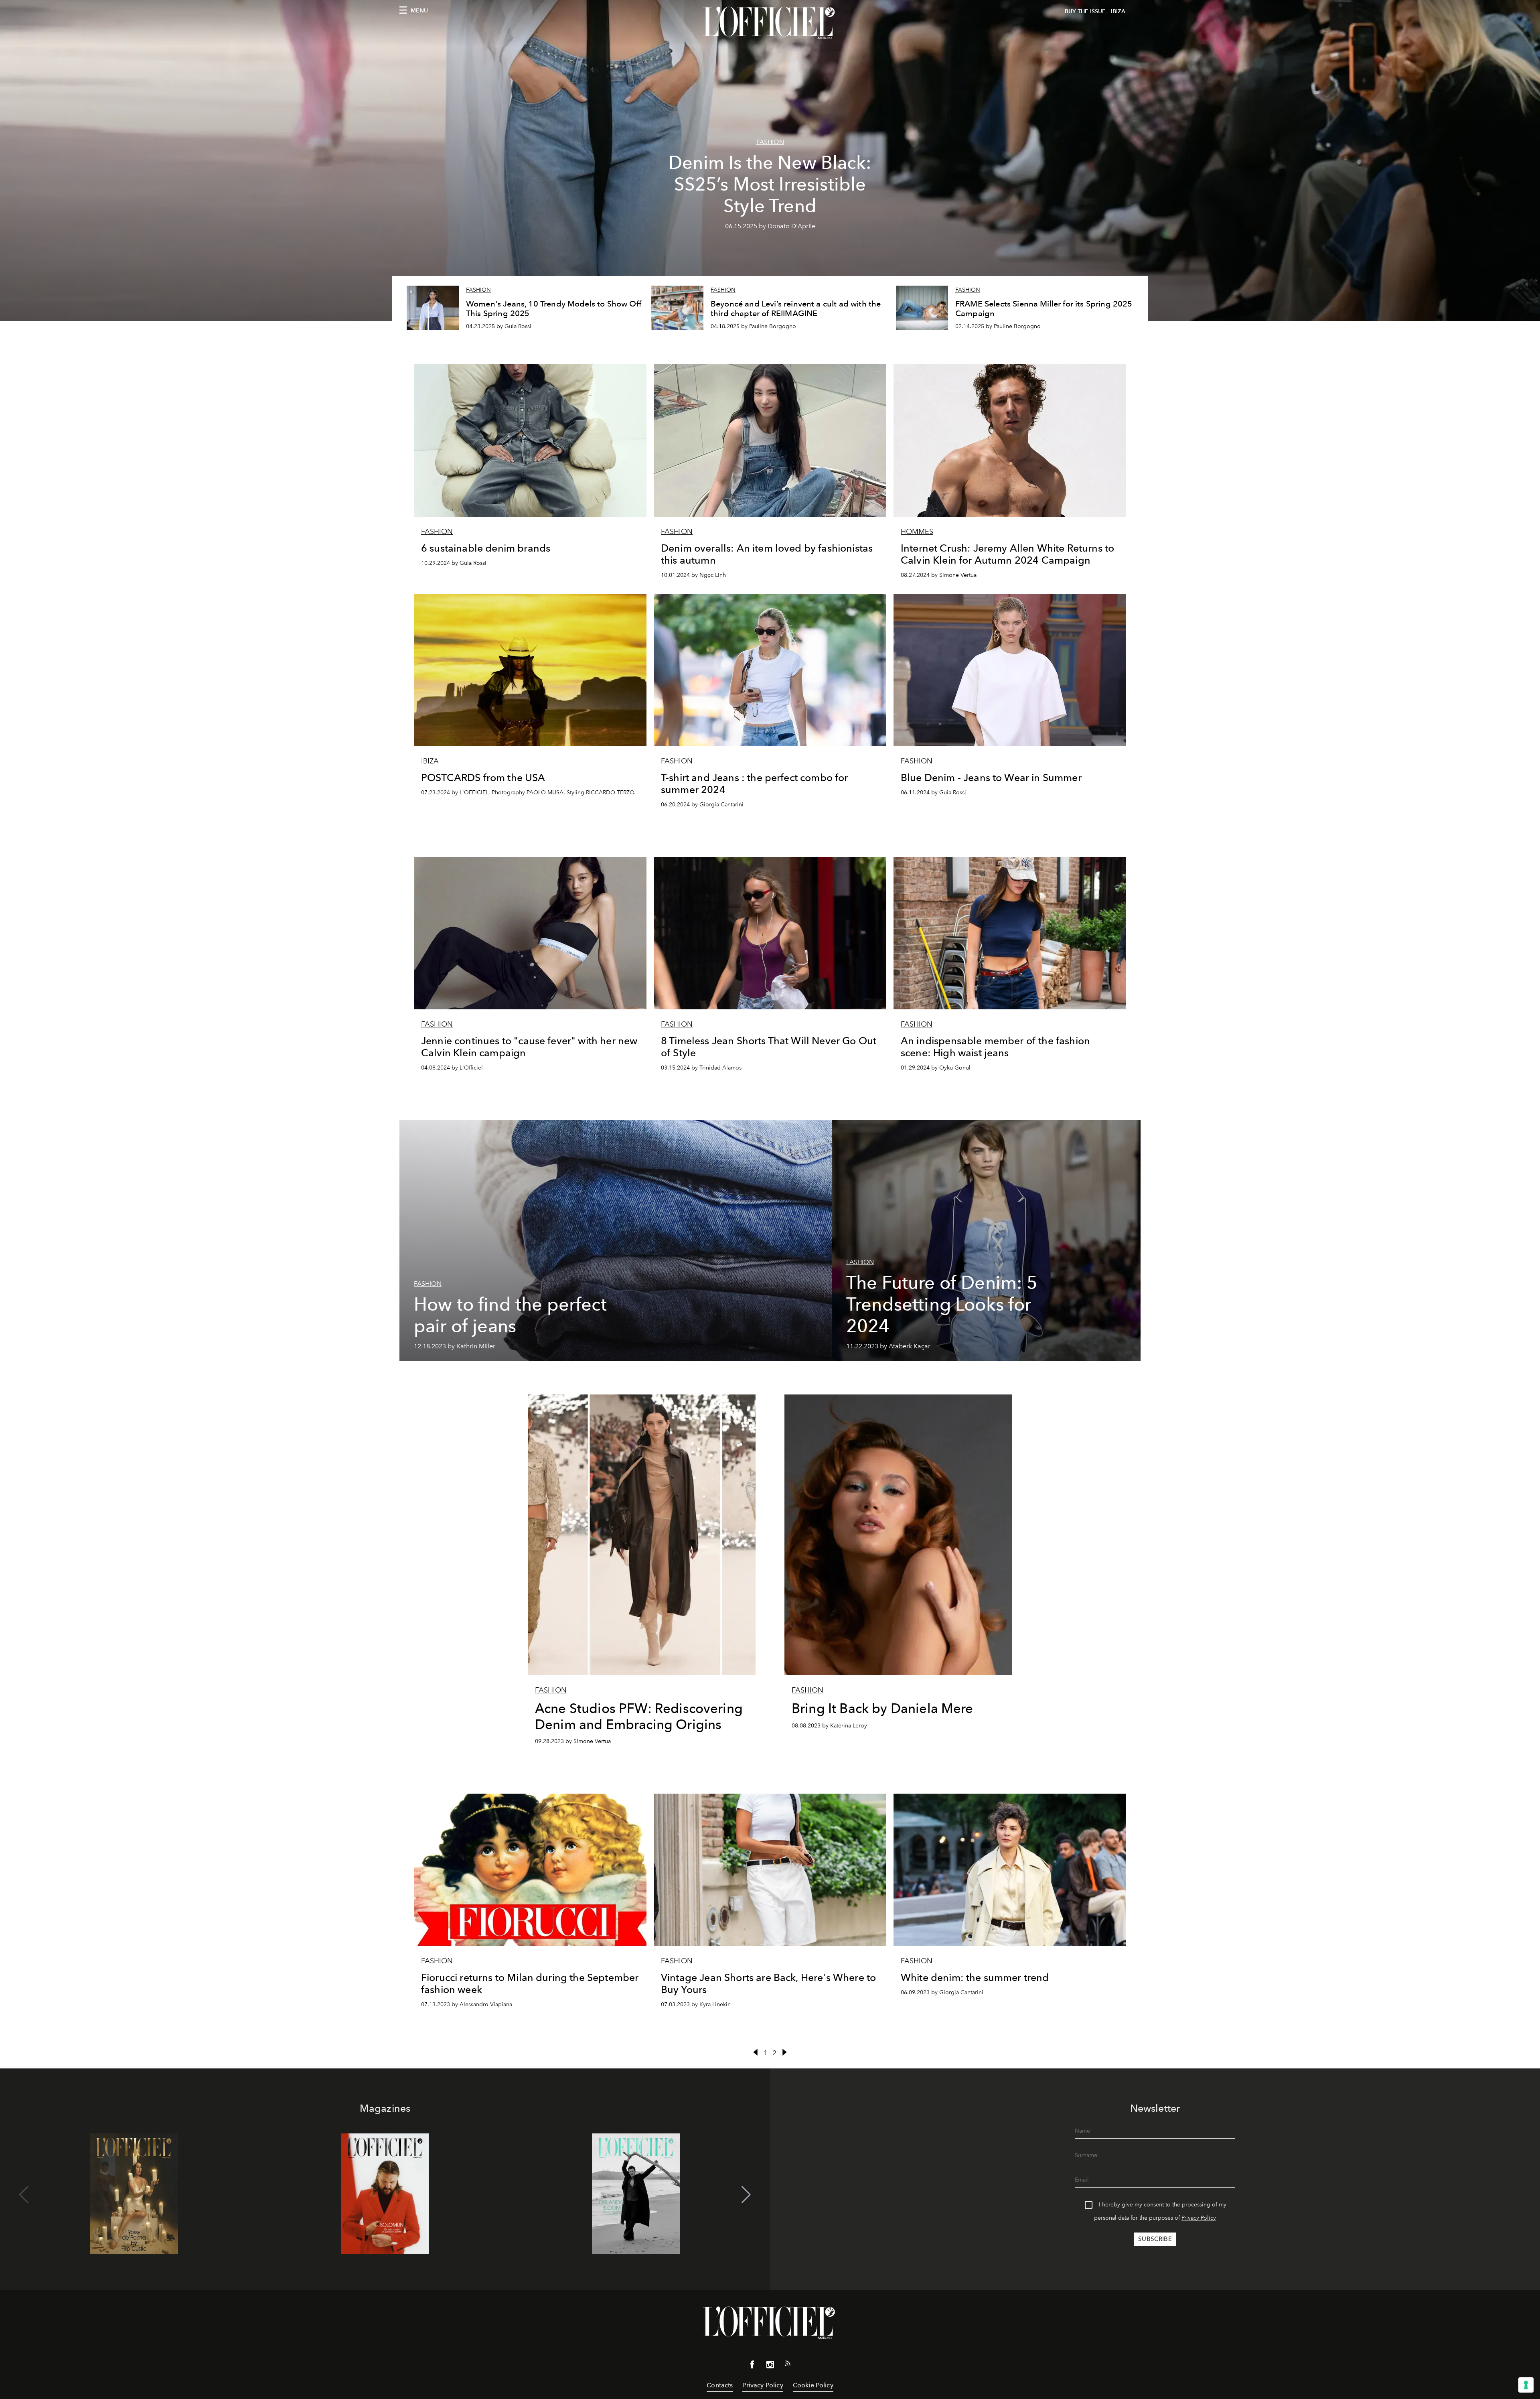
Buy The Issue (1085, 11)
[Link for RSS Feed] (788, 2365)
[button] (746, 2195)
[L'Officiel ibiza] (770, 23)
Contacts (720, 2385)
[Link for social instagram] (770, 2366)
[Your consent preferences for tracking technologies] (1526, 2385)
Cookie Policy (813, 2385)
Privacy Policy (1199, 2218)
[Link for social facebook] (752, 2366)
